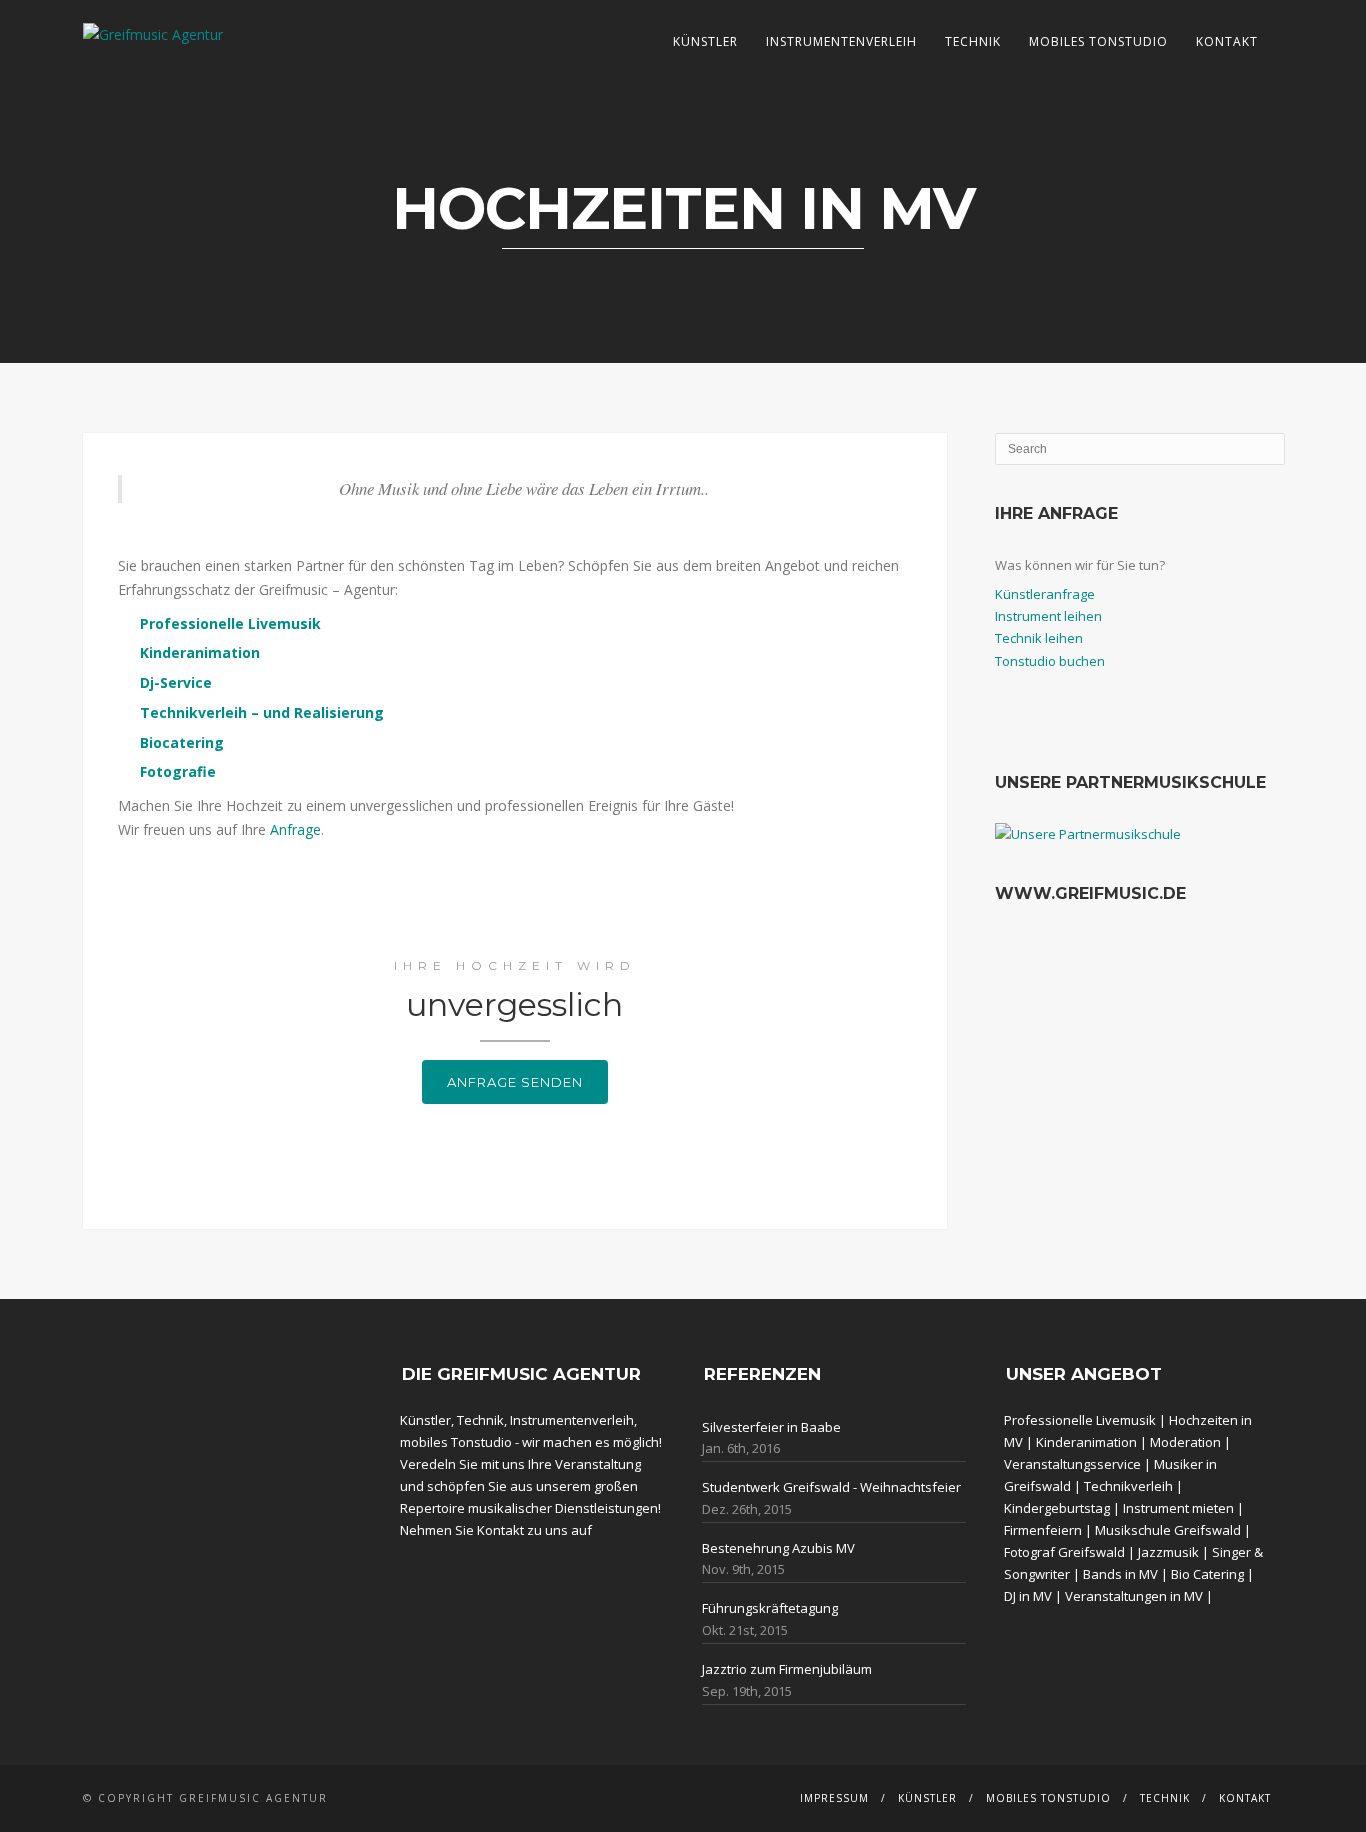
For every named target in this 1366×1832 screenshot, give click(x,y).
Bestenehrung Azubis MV (778, 1548)
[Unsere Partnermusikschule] (1088, 834)
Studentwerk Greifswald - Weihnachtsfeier (831, 1487)
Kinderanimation (1086, 1442)
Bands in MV (1120, 1574)
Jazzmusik (1168, 1552)
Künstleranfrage (1045, 594)
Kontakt (1227, 41)
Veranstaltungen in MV (1134, 1596)
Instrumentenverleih (841, 41)
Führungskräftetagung (770, 1608)
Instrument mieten (1178, 1508)
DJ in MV (1028, 1596)
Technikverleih (1128, 1486)
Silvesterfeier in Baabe (771, 1427)
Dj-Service (176, 682)
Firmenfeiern (1043, 1530)
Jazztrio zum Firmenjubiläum (787, 1669)
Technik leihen (1039, 638)
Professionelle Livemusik (230, 623)
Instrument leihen (1048, 616)
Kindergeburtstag (1057, 1508)
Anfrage (295, 829)
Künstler (705, 41)
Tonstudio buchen (1050, 661)
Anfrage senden (515, 1082)
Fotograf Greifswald (1064, 1552)
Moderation (1185, 1442)
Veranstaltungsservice (1072, 1464)
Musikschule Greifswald (1168, 1530)
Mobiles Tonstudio (1098, 41)
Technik (973, 41)
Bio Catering (1207, 1574)
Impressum (834, 1798)
